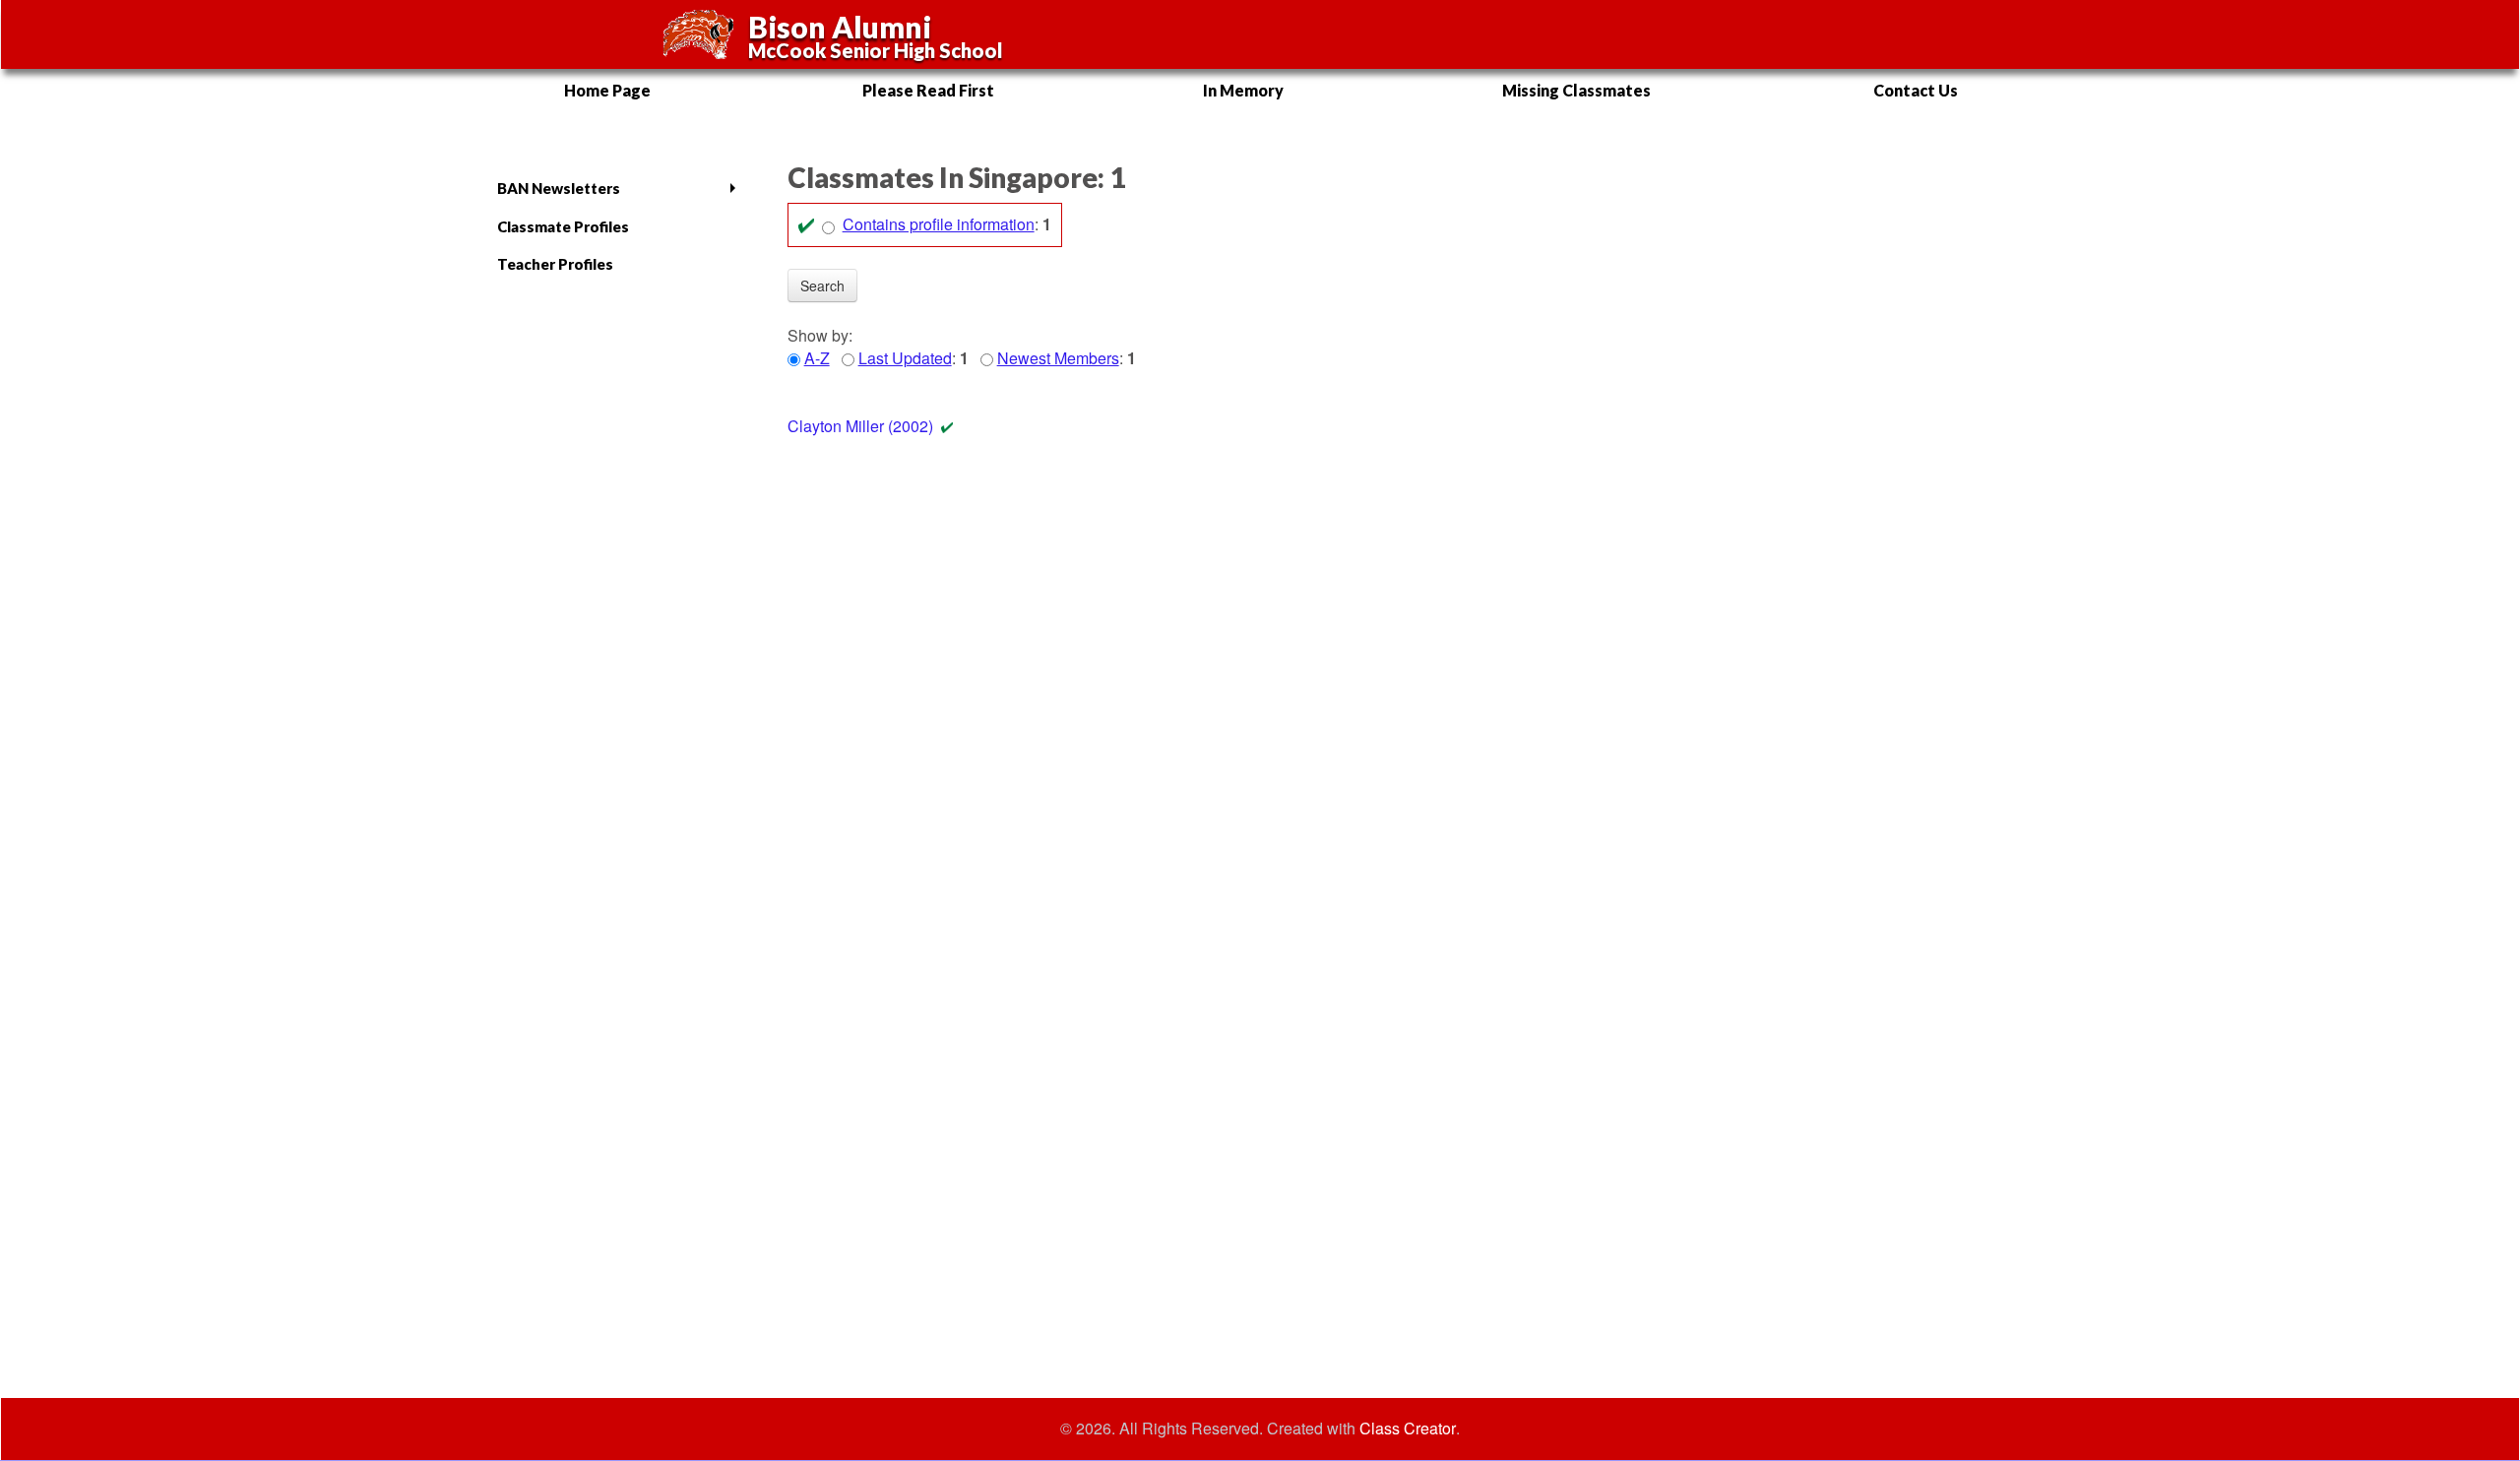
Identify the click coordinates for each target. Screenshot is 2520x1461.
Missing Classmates (1576, 90)
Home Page (607, 90)
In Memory (1243, 90)
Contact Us (1916, 90)
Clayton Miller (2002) (860, 426)
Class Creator (1408, 1429)
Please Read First (928, 90)
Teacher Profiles (555, 264)
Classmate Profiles (563, 226)
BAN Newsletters (559, 188)
